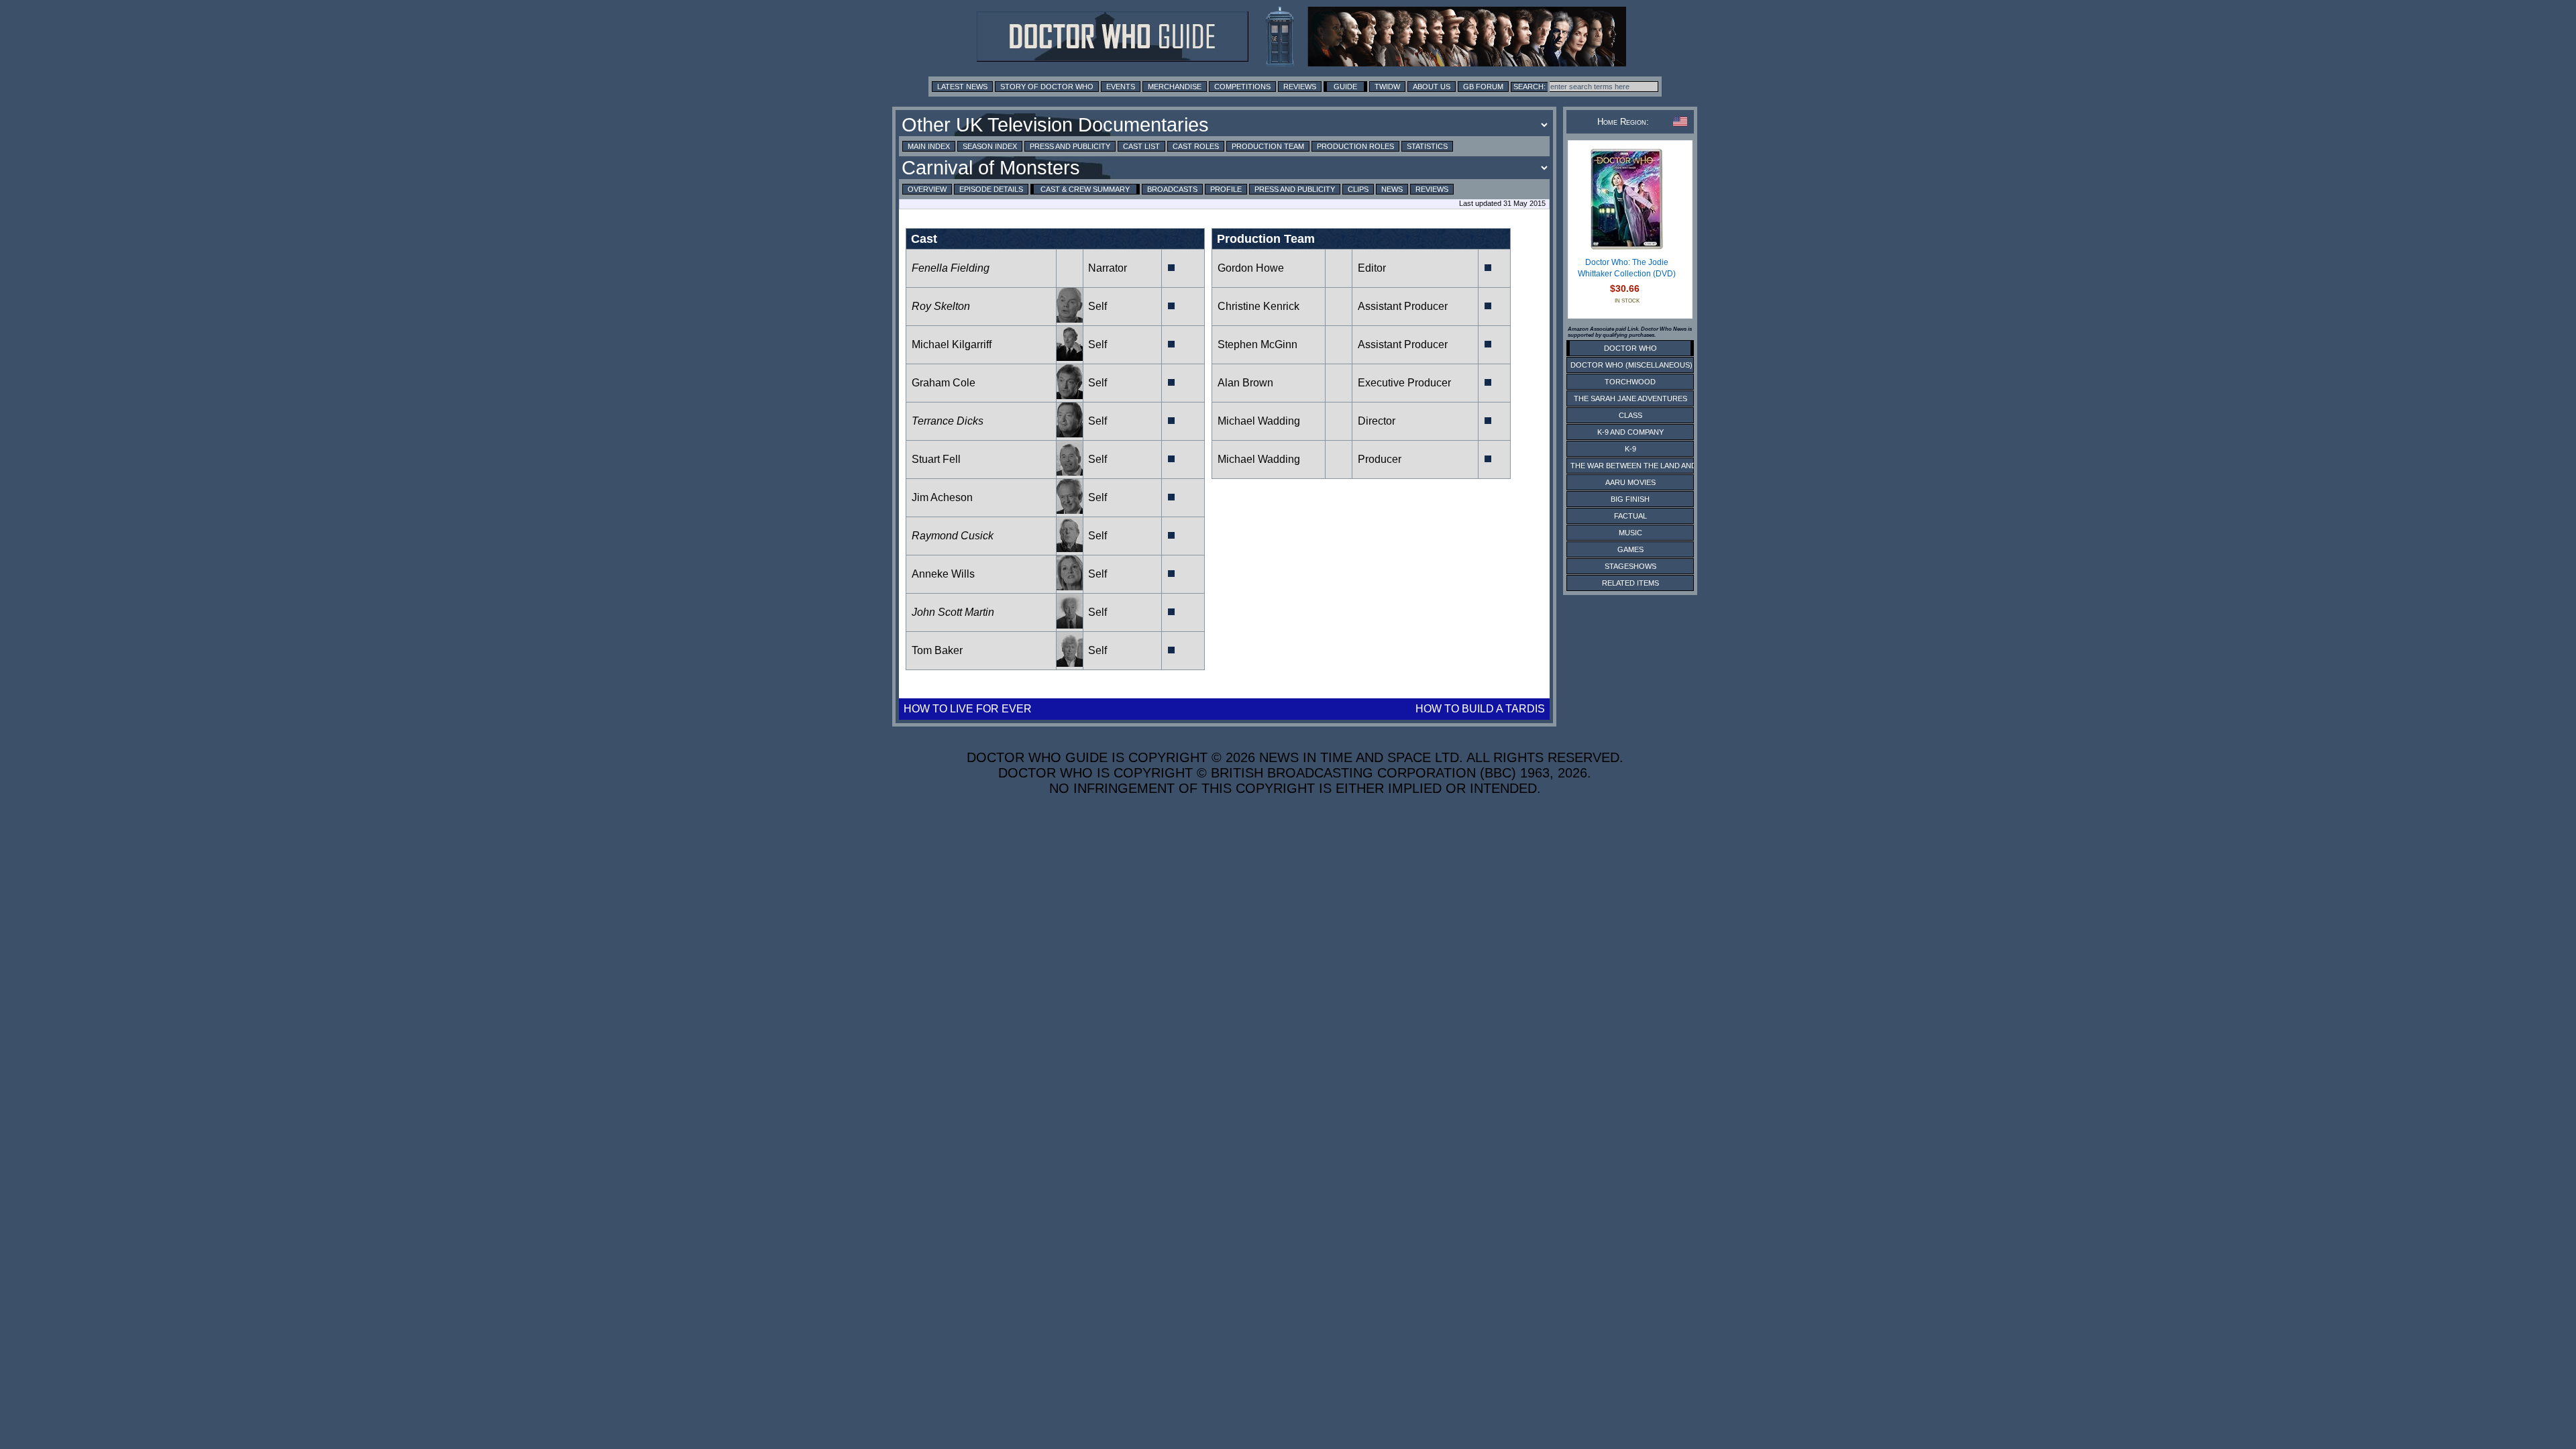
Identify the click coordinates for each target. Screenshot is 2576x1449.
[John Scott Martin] (1070, 625)
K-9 (1630, 449)
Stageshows (1630, 566)
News (1392, 189)
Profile (1226, 189)
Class (1630, 415)
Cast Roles (1196, 146)
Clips (1358, 189)
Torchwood (1630, 382)
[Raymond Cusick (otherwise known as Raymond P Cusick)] (1070, 548)
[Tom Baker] (1070, 663)
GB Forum (1483, 87)
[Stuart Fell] (1070, 472)
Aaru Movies (1630, 482)
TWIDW (1387, 87)
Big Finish (1630, 499)
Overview (927, 189)
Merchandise (1175, 87)
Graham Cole (944, 383)
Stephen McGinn (1257, 344)
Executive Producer (1404, 383)
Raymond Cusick (953, 536)
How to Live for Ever (968, 709)
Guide (1345, 87)
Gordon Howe (1251, 268)
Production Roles (1355, 146)
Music (1630, 533)
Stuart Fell (936, 459)
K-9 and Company (1630, 432)
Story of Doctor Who (1047, 87)
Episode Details (991, 189)
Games (1630, 549)
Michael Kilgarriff (952, 344)
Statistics (1427, 146)
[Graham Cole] (1070, 395)
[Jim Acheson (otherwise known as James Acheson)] (1070, 510)
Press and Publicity (1070, 146)
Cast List (1141, 146)
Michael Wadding (1259, 421)
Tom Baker (937, 650)
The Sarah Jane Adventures (1630, 398)
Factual (1630, 516)
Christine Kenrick (1258, 306)
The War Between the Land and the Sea (1650, 466)
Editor (1372, 268)
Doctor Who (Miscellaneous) (1631, 365)
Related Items (1630, 583)
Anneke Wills (943, 574)
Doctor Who (1630, 348)
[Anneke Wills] (1070, 587)
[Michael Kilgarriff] (1070, 357)
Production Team (1268, 146)
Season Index (990, 146)
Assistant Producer (1403, 306)
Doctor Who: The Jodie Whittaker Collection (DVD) (1627, 268)
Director (1377, 421)
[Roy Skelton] (1070, 319)
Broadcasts (1172, 189)
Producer (1380, 459)
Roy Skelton (941, 306)
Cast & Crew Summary (1085, 189)
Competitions (1242, 87)
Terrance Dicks (948, 421)
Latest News (962, 87)
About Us (1432, 87)
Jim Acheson (942, 497)
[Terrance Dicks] (1070, 434)
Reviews (1300, 87)
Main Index (929, 146)
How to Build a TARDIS (1480, 709)
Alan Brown (1245, 383)
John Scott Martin (953, 612)
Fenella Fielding (951, 268)
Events (1121, 87)
